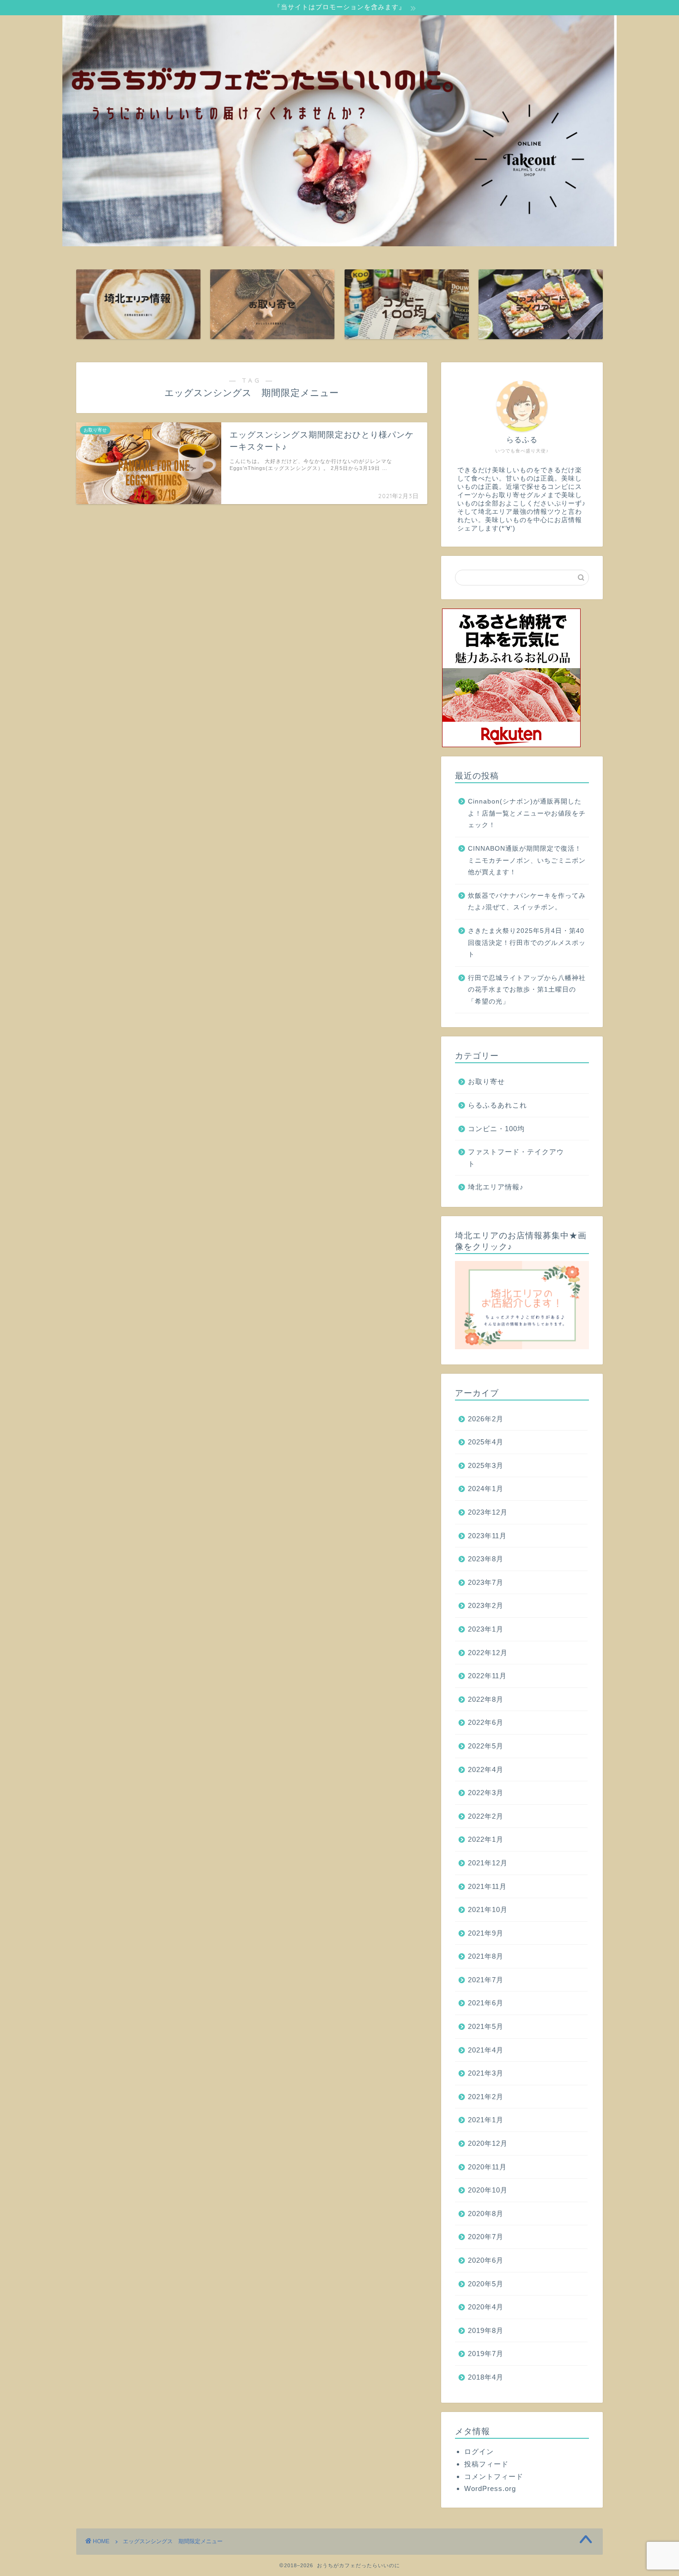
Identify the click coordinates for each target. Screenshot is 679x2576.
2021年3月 (486, 2073)
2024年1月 (486, 1489)
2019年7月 (486, 2354)
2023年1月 (486, 1629)
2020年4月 (486, 2307)
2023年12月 (488, 1512)
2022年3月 (486, 1793)
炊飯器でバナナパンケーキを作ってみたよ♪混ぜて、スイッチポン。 (527, 902)
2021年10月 (488, 1909)
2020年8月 (486, 2214)
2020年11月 (487, 2167)
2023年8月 (486, 1559)
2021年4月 (486, 2050)
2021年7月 (486, 1980)
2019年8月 (486, 2330)
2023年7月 (486, 1582)
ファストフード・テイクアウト (516, 1158)
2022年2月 (486, 1816)
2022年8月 (486, 1699)
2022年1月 (486, 1839)
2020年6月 (486, 2260)
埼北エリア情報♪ (496, 1187)
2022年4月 (486, 1769)
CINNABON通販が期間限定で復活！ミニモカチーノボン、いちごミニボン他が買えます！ (527, 860)
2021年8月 (486, 1956)
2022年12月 (488, 1653)
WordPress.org (490, 2488)
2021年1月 (486, 2120)
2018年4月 (486, 2377)
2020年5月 (486, 2284)
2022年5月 (486, 1746)
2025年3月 (486, 1465)
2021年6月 (486, 2003)
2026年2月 (486, 1419)
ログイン (479, 2451)
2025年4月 (486, 1442)
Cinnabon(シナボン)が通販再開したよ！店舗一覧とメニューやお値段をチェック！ (527, 813)
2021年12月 (488, 1863)
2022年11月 (487, 1676)
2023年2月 (486, 1605)
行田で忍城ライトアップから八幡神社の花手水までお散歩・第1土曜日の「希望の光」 (527, 990)
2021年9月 (486, 1933)
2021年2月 (486, 2097)
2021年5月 (486, 2026)
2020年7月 (486, 2237)
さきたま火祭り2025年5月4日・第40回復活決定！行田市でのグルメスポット (527, 943)
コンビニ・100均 (496, 1129)
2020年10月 (488, 2190)
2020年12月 (488, 2143)
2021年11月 (487, 1886)
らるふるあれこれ (497, 1105)
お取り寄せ (486, 1081)
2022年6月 (486, 1722)
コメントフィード (494, 2476)
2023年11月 (487, 1536)
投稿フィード (486, 2464)
